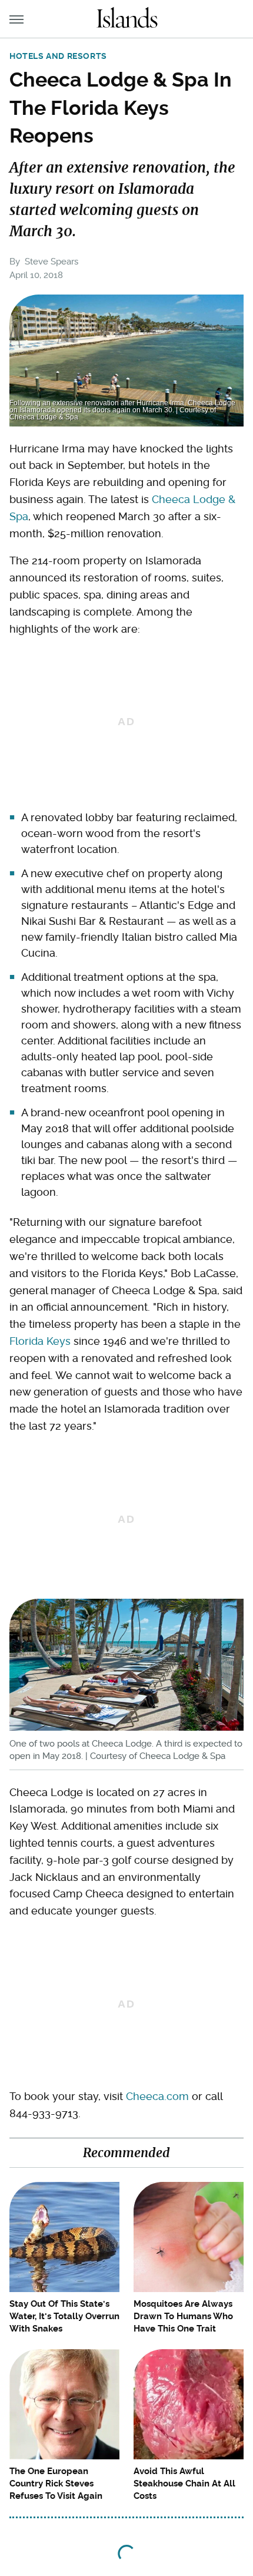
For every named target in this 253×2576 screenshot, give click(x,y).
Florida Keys (40, 1341)
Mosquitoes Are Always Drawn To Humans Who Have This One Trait (183, 2316)
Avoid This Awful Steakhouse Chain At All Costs (184, 2484)
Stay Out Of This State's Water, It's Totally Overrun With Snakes (64, 2316)
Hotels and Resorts (58, 56)
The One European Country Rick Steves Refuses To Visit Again (56, 2484)
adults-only (50, 1056)
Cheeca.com (157, 2096)
